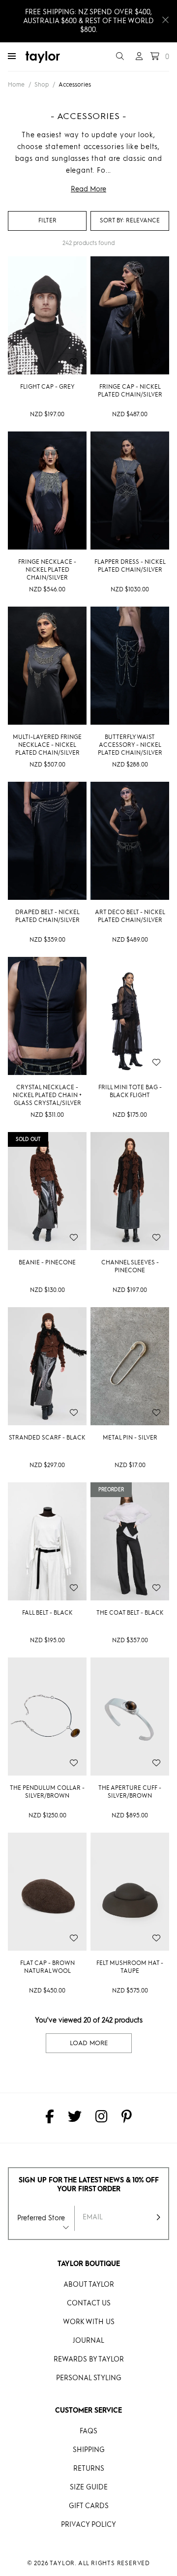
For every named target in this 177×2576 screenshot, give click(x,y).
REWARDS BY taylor (89, 2360)
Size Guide (89, 2487)
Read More (88, 189)
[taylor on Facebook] (50, 2118)
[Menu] (12, 57)
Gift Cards (89, 2506)
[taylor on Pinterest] (127, 2118)
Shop (42, 85)
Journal (88, 2341)
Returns (89, 2469)
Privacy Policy (88, 2525)
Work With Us (89, 2322)
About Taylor (89, 2285)
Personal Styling (89, 2378)
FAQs (88, 2431)
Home (16, 85)
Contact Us (89, 2303)
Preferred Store (41, 2218)
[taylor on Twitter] (75, 2118)
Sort (112, 221)
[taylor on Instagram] (102, 2118)
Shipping (89, 2450)
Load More (89, 2043)
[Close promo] (165, 21)
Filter (47, 221)
